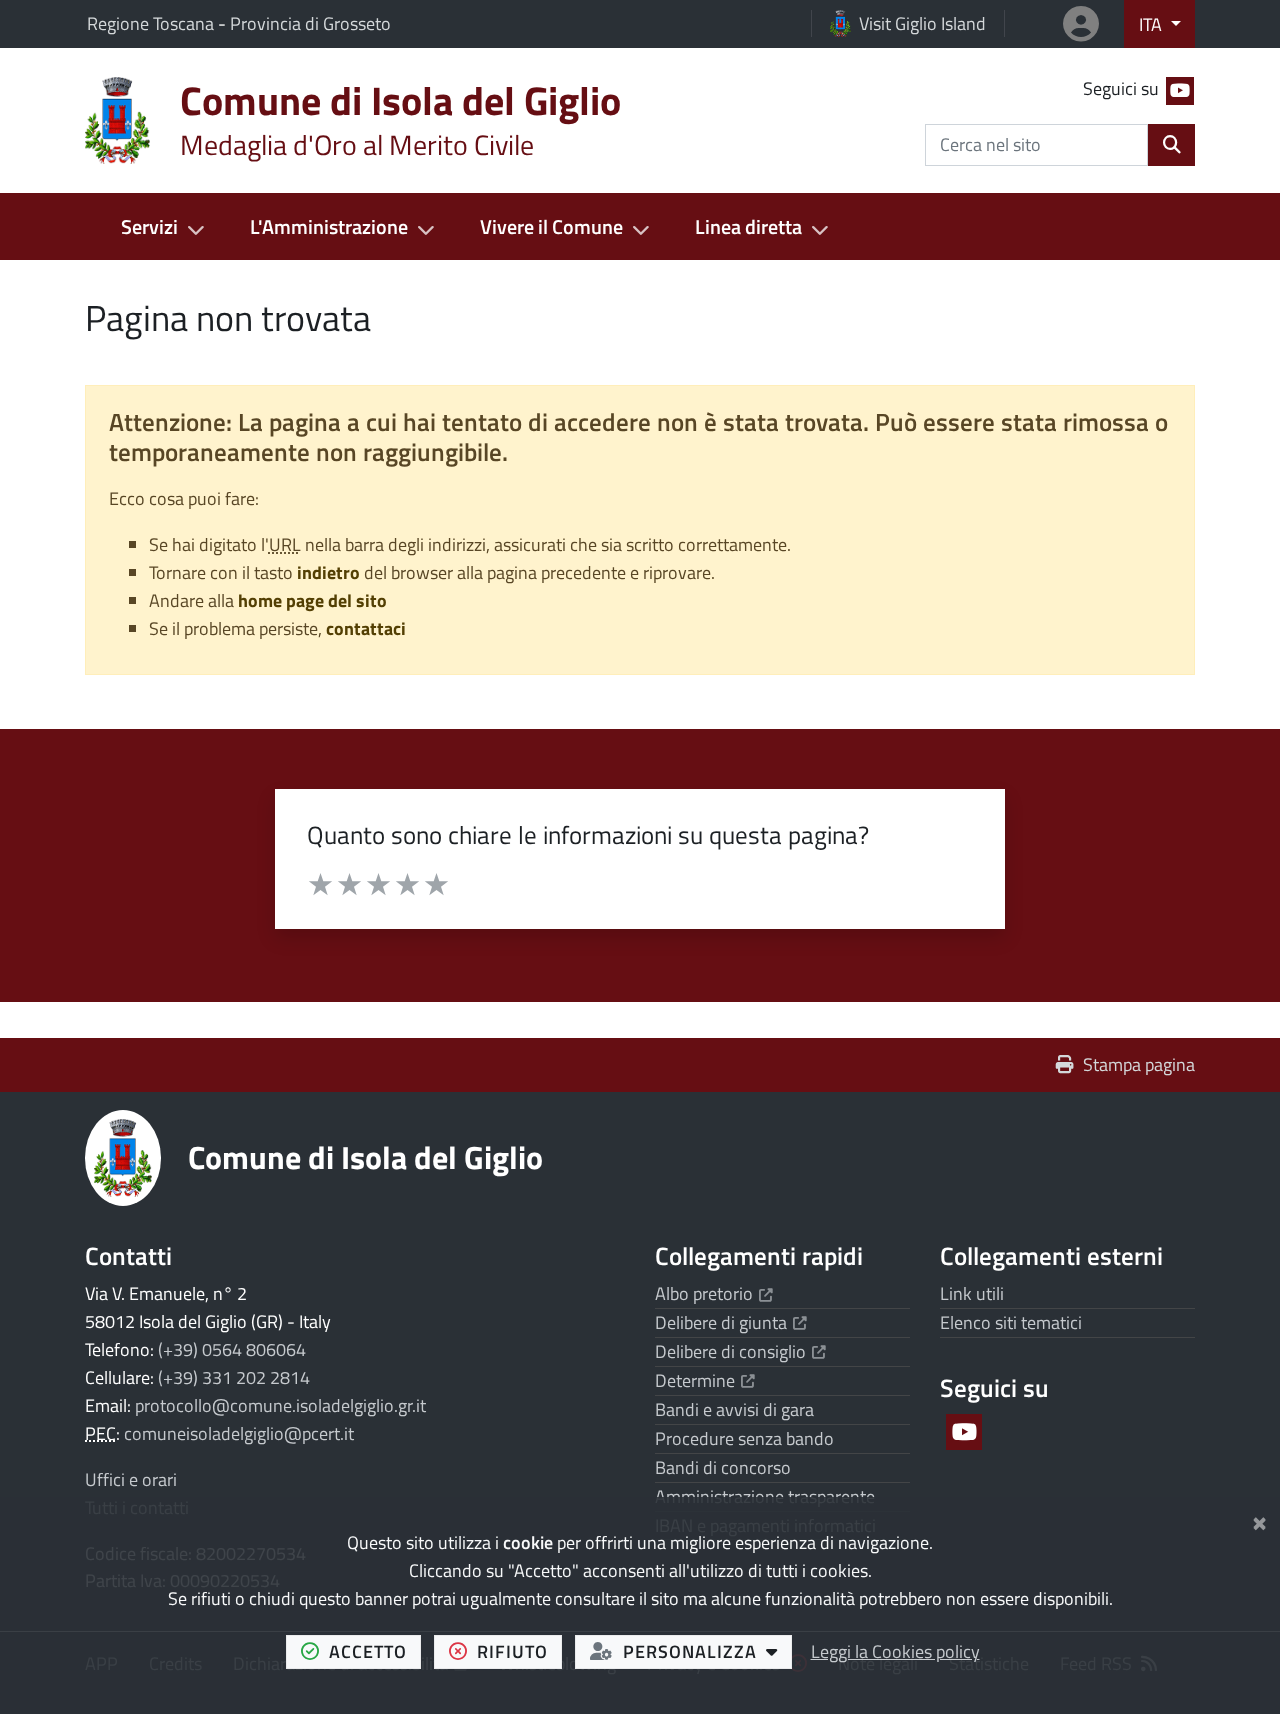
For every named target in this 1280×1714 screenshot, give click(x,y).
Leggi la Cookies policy (895, 1651)
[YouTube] (962, 1432)
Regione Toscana (152, 23)
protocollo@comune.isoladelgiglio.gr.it (280, 1405)
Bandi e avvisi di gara (734, 1409)
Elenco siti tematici (1011, 1322)
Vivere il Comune (551, 226)
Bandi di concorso (723, 1467)
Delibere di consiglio (740, 1351)
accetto (375, 1651)
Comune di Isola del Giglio (365, 1157)
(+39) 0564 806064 (232, 1349)
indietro (328, 572)
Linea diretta (748, 226)
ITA (1152, 24)
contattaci (366, 628)
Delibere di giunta (731, 1322)
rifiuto (519, 1651)
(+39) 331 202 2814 (234, 1377)
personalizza (707, 1651)
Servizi (149, 226)
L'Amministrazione (329, 226)
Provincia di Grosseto (310, 23)
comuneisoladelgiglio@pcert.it (239, 1433)
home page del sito (312, 600)
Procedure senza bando (744, 1438)
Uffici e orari (131, 1479)
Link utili (972, 1293)
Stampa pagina (1139, 1064)
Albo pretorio (714, 1293)
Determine (705, 1380)
